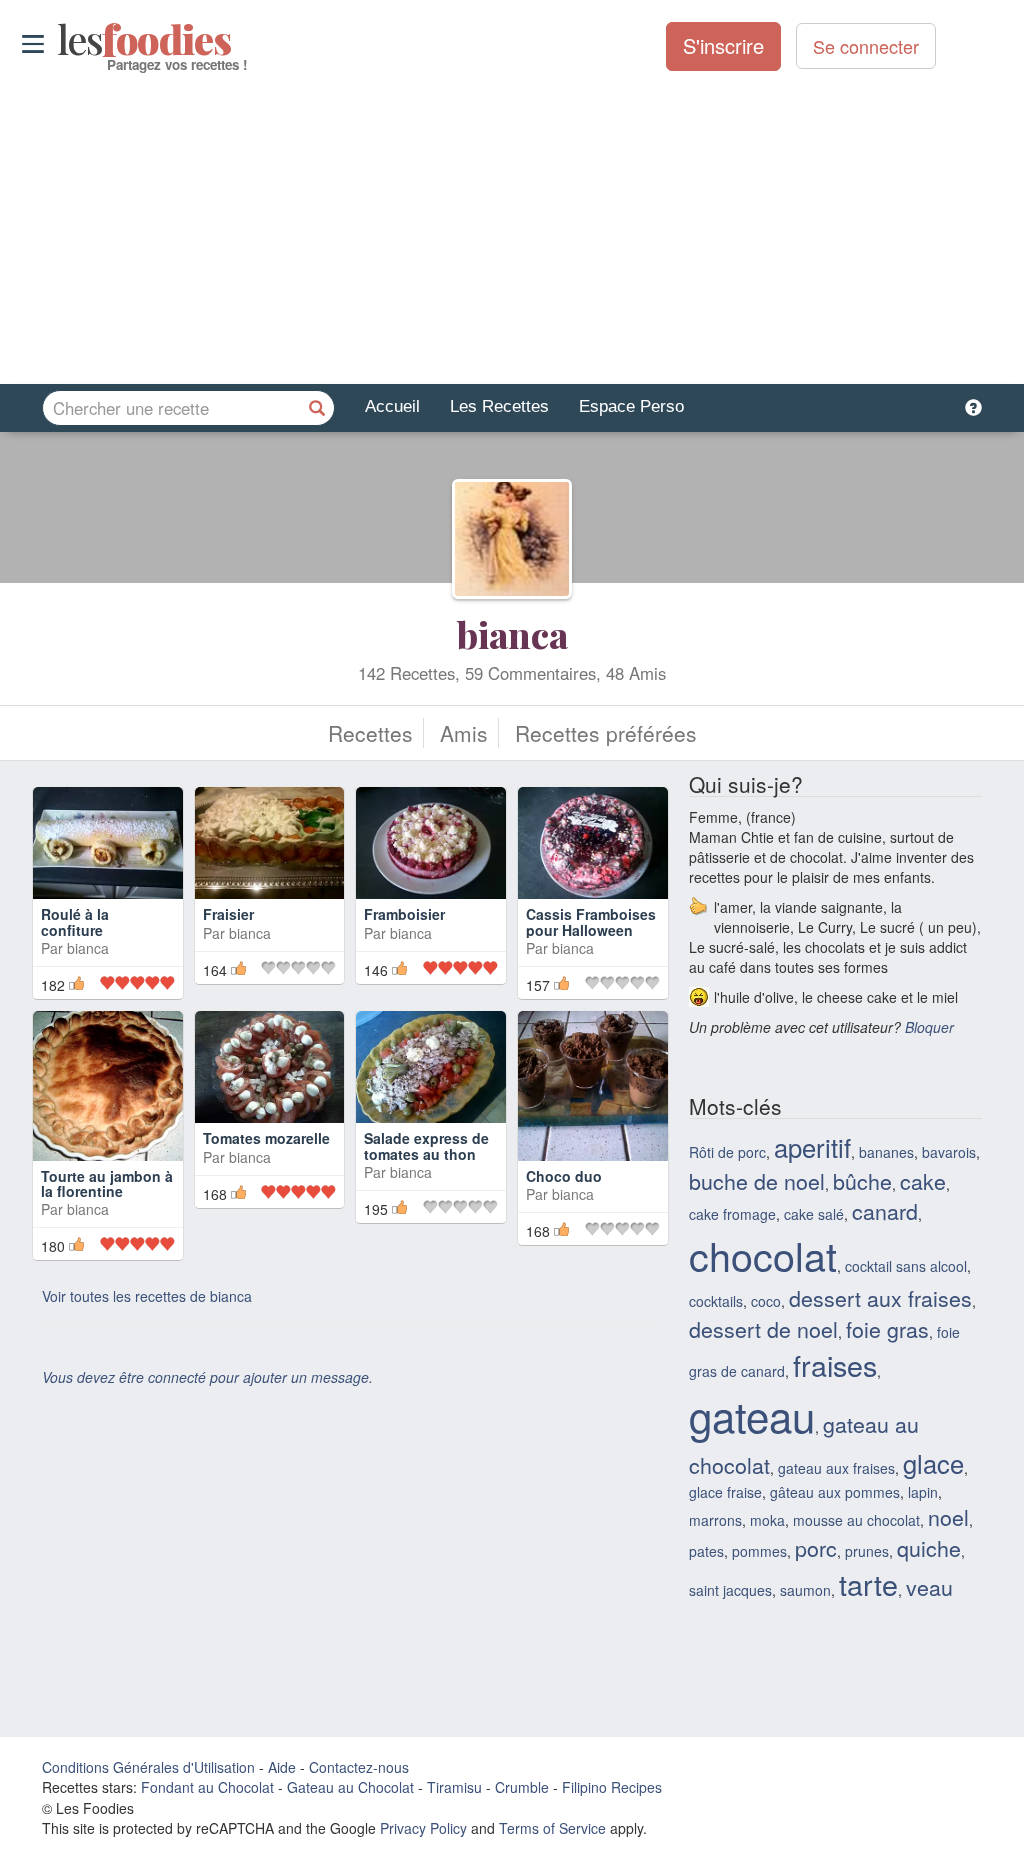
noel (948, 1516)
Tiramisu (454, 1787)
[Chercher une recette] (317, 408)
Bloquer (929, 1027)
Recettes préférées (606, 733)
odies (59, 40)
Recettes (370, 733)
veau (929, 1586)
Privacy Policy (423, 1828)
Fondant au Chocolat (207, 1787)
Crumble (522, 1787)
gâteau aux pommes (835, 1492)
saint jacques (730, 1590)
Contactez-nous (359, 1767)
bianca (512, 634)
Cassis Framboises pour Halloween (591, 921)
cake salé (814, 1214)
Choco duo (564, 1176)
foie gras (887, 1328)
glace (933, 1463)
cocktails (716, 1301)
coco (766, 1301)
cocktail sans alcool (906, 1266)
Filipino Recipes (612, 1787)
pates (706, 1551)
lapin (923, 1492)
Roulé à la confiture (75, 921)
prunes (867, 1551)
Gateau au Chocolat (350, 1787)
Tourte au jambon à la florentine (107, 1183)
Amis (464, 733)
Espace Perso (631, 406)
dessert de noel (763, 1328)
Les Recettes (499, 406)
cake (923, 1180)
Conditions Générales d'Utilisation (148, 1767)
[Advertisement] (512, 229)
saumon (805, 1590)
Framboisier (404, 914)
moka (767, 1520)
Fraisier (228, 914)
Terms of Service (552, 1828)
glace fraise (725, 1492)
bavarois (949, 1152)
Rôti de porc (727, 1152)
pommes (759, 1551)
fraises (835, 1364)
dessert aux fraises (880, 1297)
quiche (929, 1547)
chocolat (763, 1255)
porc (816, 1547)
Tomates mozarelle (266, 1138)
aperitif (812, 1147)
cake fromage (732, 1214)
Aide (282, 1767)
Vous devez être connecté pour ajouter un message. (207, 1377)
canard (885, 1210)
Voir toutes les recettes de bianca (147, 1296)
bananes (886, 1152)
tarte (868, 1583)
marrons (715, 1520)
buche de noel (757, 1180)
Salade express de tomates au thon (426, 1145)
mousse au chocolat (856, 1520)
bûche (862, 1180)
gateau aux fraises (836, 1468)
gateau (752, 1415)
